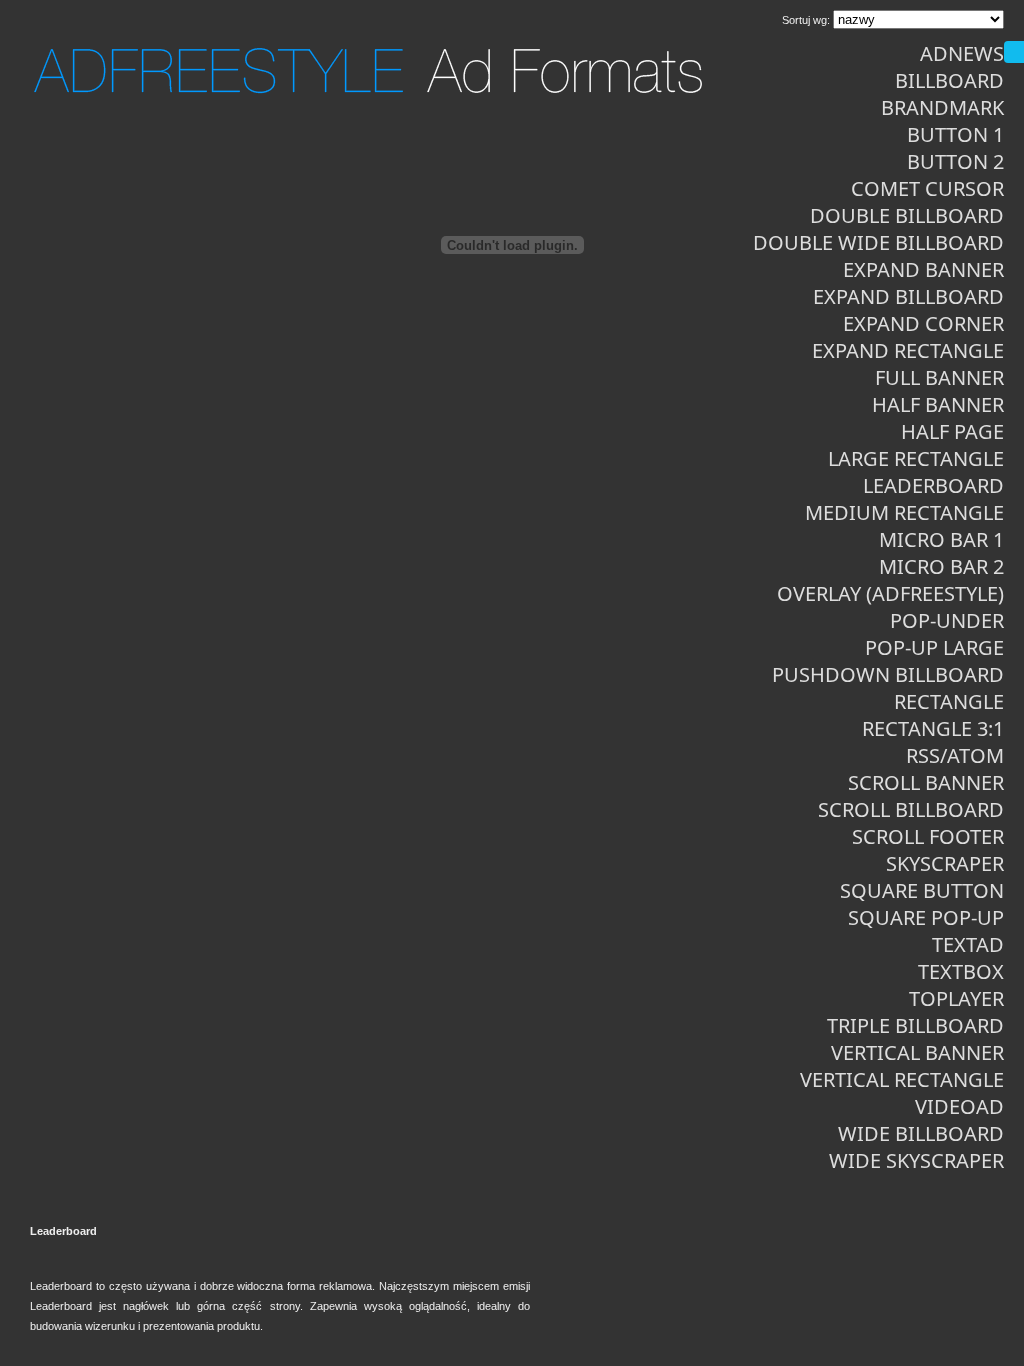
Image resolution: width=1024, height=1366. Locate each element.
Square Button (922, 890)
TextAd (968, 944)
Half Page (952, 431)
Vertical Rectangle (902, 1079)
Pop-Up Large (934, 647)
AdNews (962, 53)
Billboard (949, 80)
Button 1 (955, 134)
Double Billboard (907, 215)
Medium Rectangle (904, 512)
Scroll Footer (928, 836)
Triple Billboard (915, 1025)
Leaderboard (933, 485)
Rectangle (949, 701)
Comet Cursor (927, 188)
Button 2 (955, 161)
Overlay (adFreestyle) (890, 593)
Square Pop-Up (926, 917)
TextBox (961, 971)
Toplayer (956, 998)
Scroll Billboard (911, 809)
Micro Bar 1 (941, 539)
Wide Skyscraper (916, 1160)
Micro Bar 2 (941, 566)
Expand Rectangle (908, 350)
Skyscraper (945, 863)
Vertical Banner (917, 1052)
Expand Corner (923, 323)
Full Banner (939, 377)
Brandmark (942, 107)
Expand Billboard (908, 296)
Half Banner (938, 404)
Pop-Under (947, 620)
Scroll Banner (926, 782)
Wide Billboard (921, 1133)
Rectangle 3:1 (933, 728)
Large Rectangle (916, 458)
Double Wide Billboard (878, 242)
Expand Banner (923, 269)
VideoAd (959, 1106)
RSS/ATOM (955, 755)
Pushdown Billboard (888, 674)
